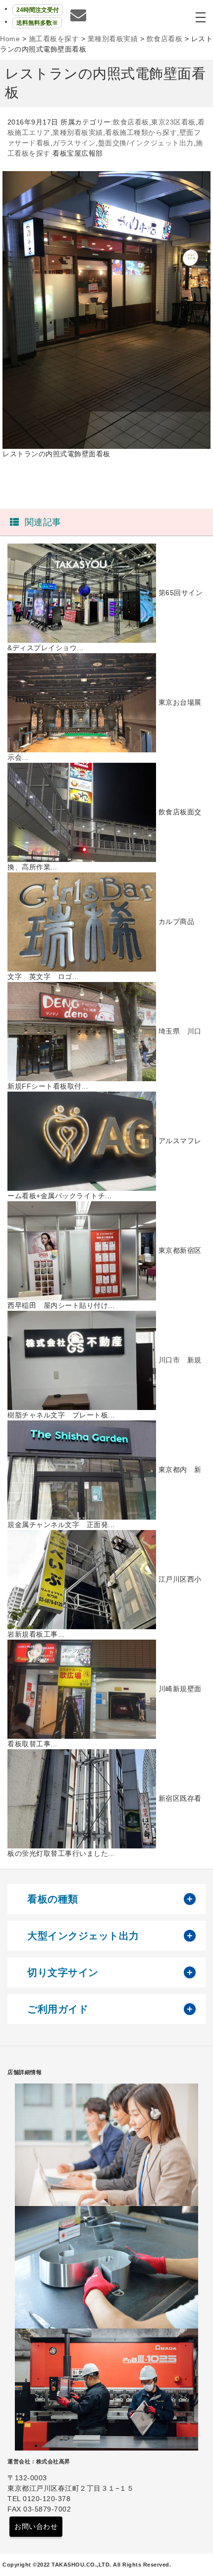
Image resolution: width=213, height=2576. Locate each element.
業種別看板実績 (78, 132)
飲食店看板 (131, 122)
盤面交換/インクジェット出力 (146, 143)
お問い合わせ (36, 2526)
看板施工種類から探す (141, 132)
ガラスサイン (74, 143)
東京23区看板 (173, 122)
